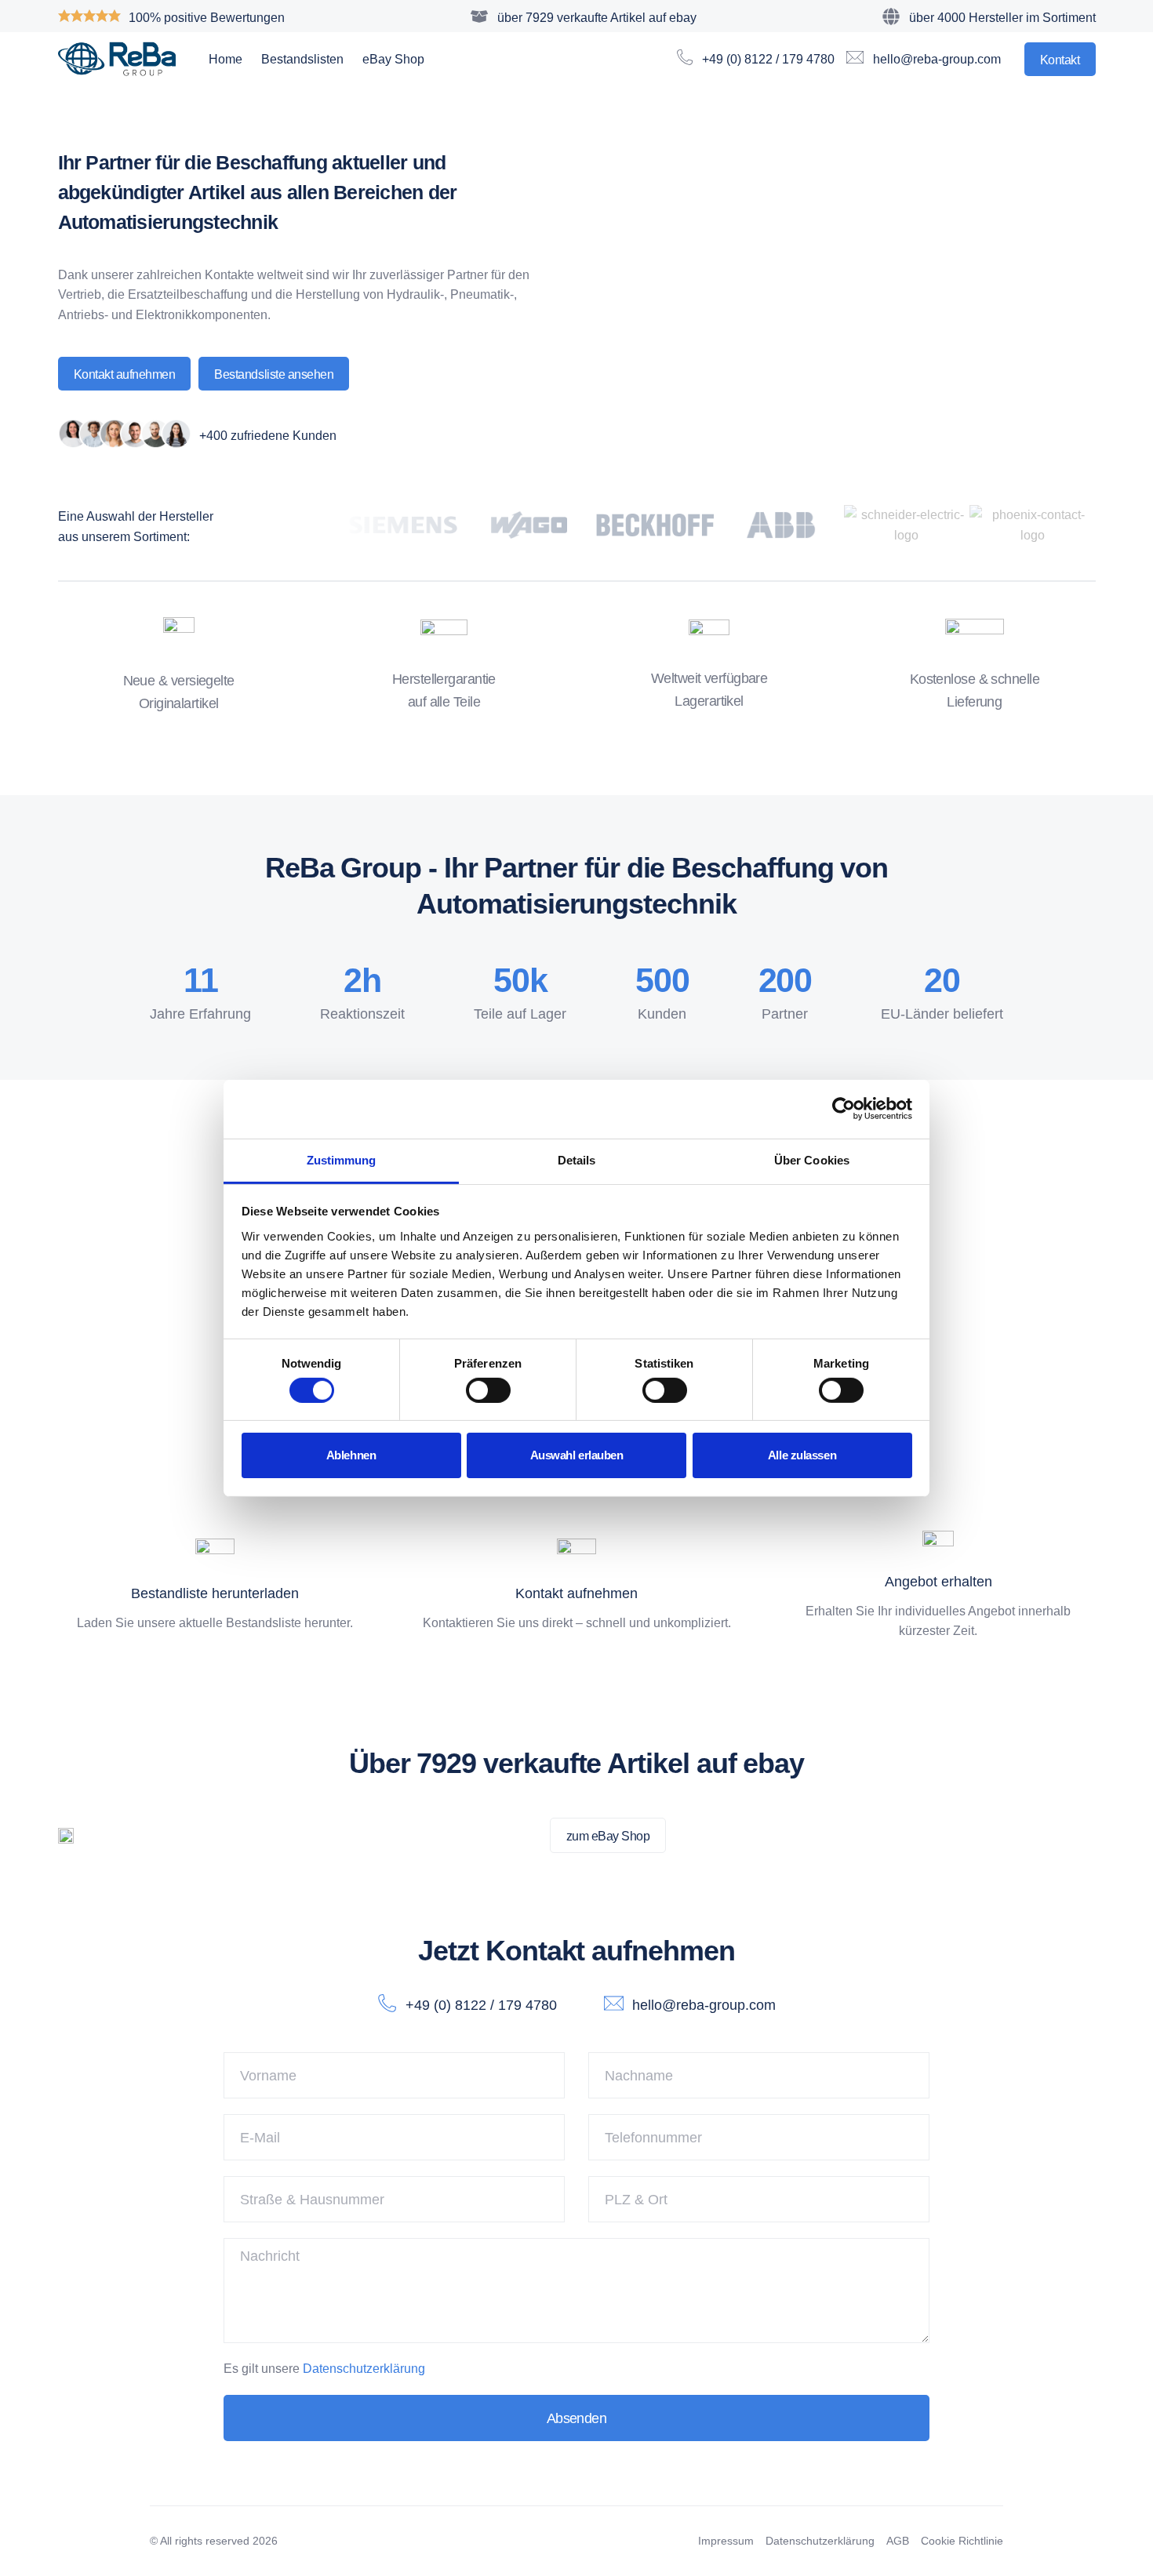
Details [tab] (577, 1159)
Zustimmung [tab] (342, 1159)
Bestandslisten (302, 59)
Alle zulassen (802, 1455)
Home (226, 59)
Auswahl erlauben (577, 1455)
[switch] (488, 1390)
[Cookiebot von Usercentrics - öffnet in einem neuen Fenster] (844, 1109)
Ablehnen (351, 1455)
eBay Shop (393, 59)
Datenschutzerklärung (364, 2369)
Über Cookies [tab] (812, 1159)
